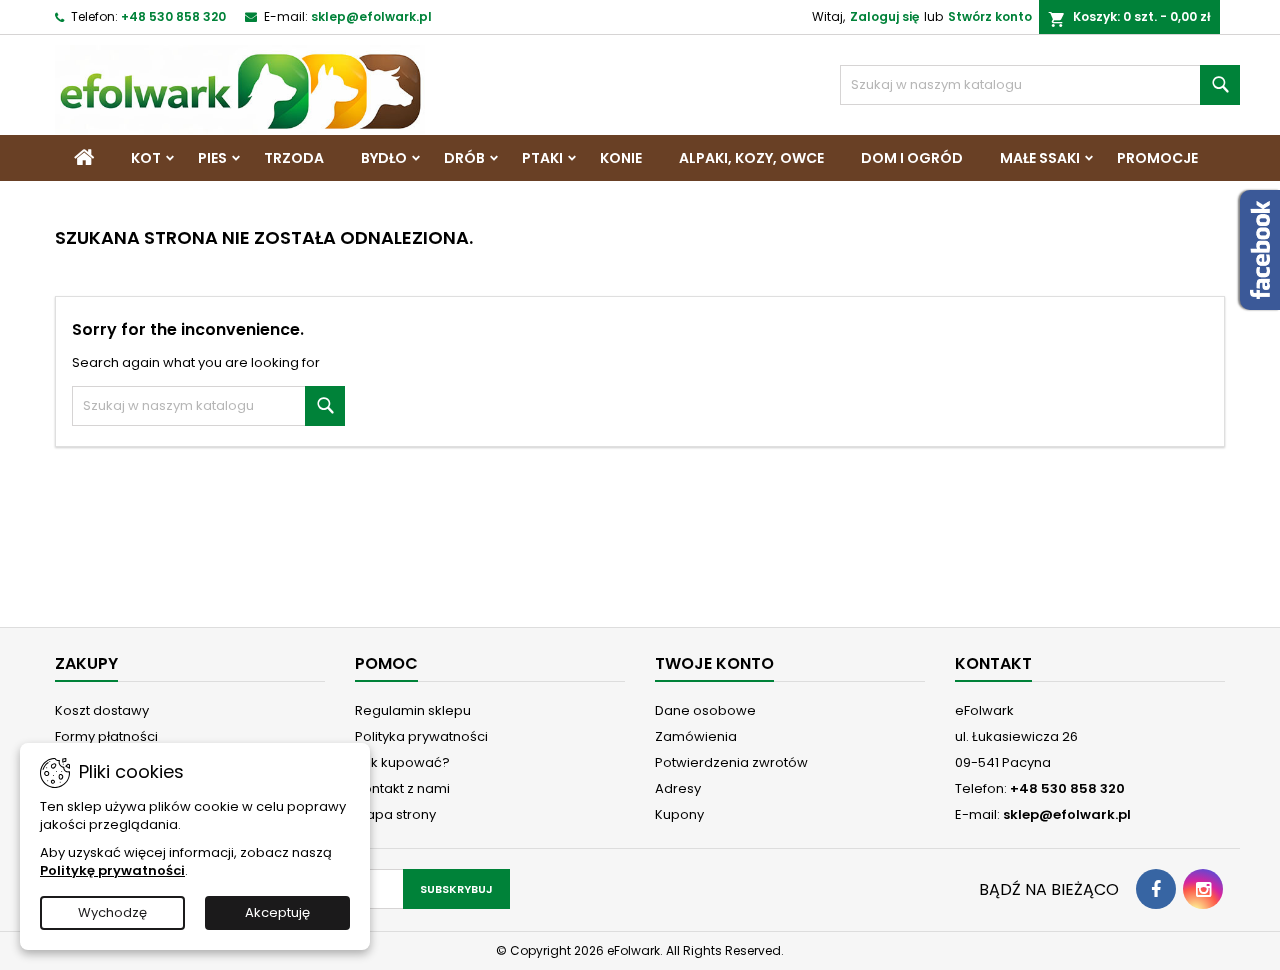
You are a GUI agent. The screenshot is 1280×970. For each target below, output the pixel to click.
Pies (212, 158)
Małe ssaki (1040, 158)
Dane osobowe (705, 710)
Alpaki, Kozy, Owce (751, 158)
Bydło (384, 158)
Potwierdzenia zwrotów (731, 762)
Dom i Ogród (912, 158)
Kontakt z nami (402, 788)
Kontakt (993, 663)
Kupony (679, 814)
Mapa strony (395, 814)
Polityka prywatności (421, 736)
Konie (621, 158)
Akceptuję (277, 912)
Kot (146, 158)
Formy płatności (106, 736)
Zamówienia (696, 736)
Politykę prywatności (112, 870)
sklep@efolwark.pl (371, 16)
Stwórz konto (990, 16)
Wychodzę (112, 912)
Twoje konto (714, 663)
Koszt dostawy (102, 710)
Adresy (678, 788)
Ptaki (542, 158)
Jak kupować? (402, 762)
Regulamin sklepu (413, 710)
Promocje (1157, 158)
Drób (464, 158)
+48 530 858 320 (173, 16)
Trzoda (294, 158)
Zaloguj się (884, 16)
